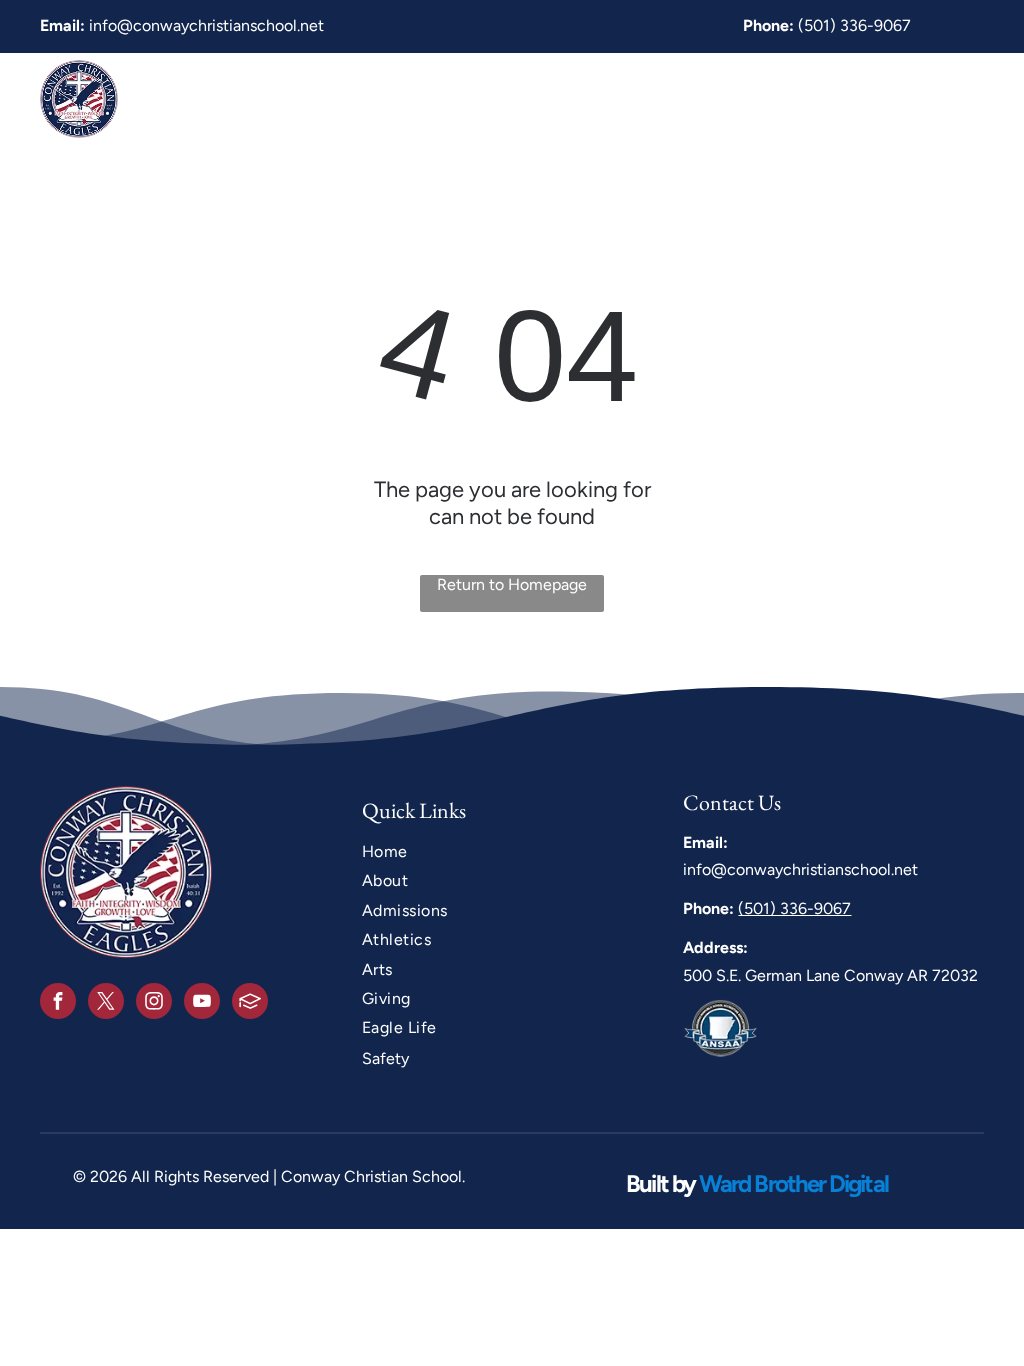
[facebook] (58, 1003)
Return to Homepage (512, 584)
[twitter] (106, 1003)
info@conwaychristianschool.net (206, 25)
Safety (385, 1058)
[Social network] (250, 1003)
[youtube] (202, 1003)
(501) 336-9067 (854, 25)
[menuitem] (306, 98)
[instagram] (154, 1003)
